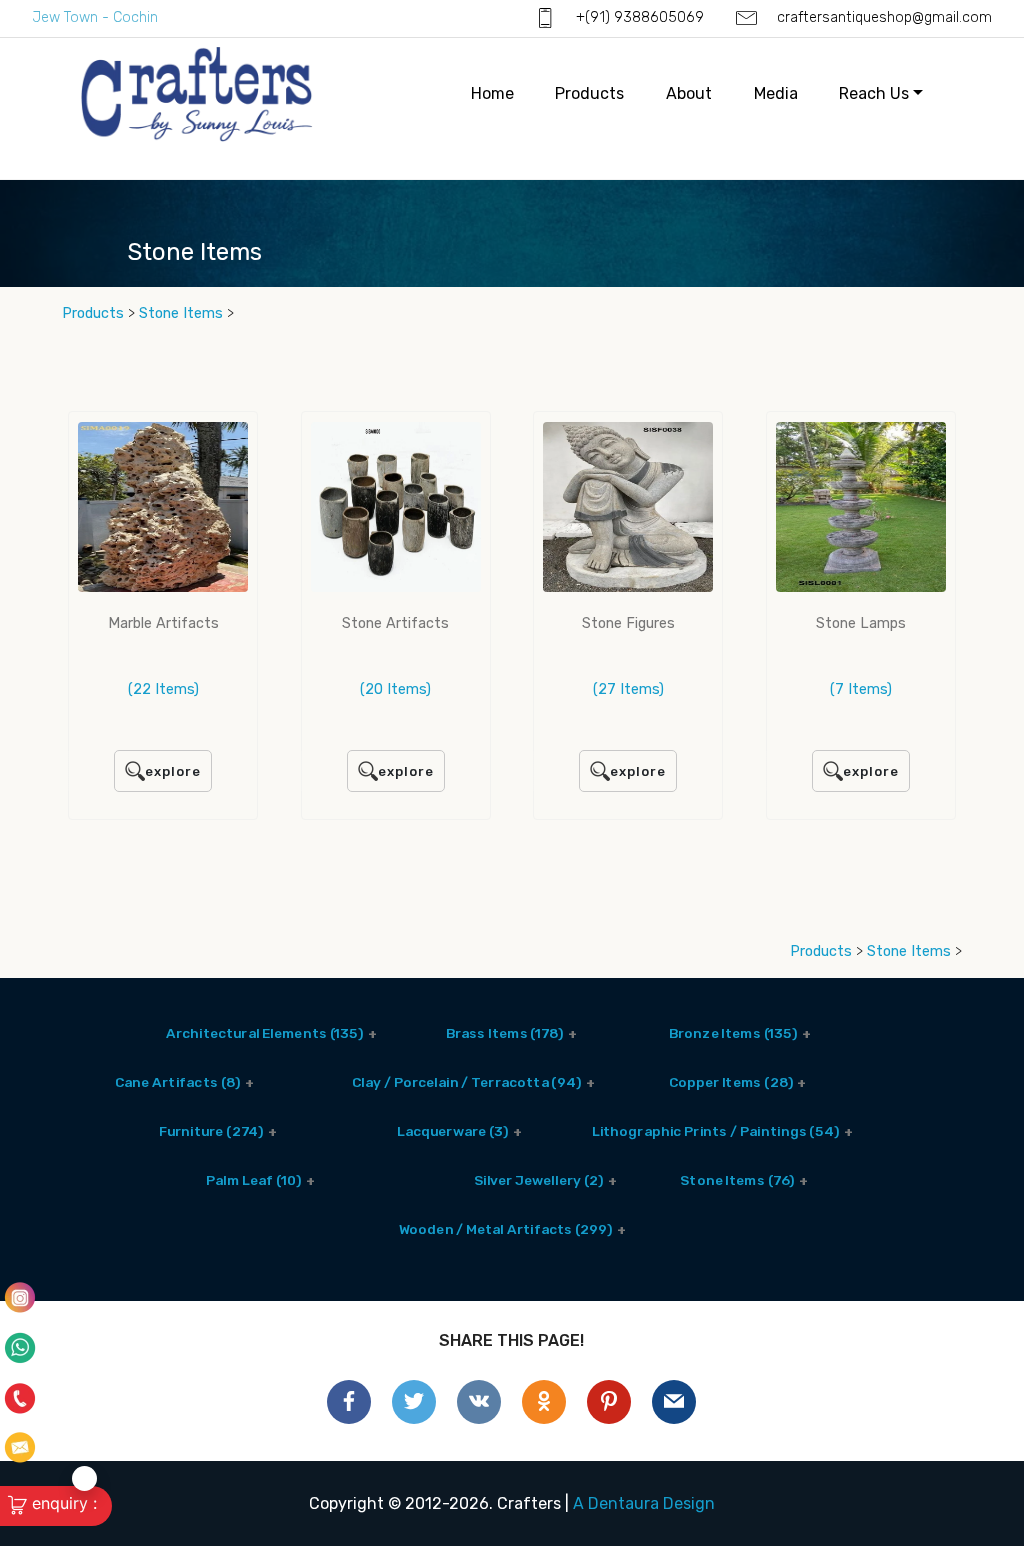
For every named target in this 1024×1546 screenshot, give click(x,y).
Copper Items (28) (731, 1082)
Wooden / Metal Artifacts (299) (505, 1229)
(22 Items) (163, 689)
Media (776, 93)
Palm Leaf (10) (253, 1180)
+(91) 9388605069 (638, 17)
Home (492, 93)
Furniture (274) (211, 1131)
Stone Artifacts (395, 623)
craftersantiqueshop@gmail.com (882, 17)
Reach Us (874, 93)
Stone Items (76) (737, 1180)
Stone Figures (628, 623)
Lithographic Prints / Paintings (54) (716, 1131)
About (689, 93)
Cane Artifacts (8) (177, 1082)
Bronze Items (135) (733, 1033)
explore (173, 771)
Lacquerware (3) (453, 1131)
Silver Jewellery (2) (539, 1180)
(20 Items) (395, 689)
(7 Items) (861, 689)
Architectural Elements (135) (265, 1033)
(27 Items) (628, 689)
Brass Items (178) (505, 1033)
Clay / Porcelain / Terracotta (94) (466, 1082)
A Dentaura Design (644, 1503)
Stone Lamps (861, 623)
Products (589, 93)
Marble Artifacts (163, 623)
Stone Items (183, 313)
